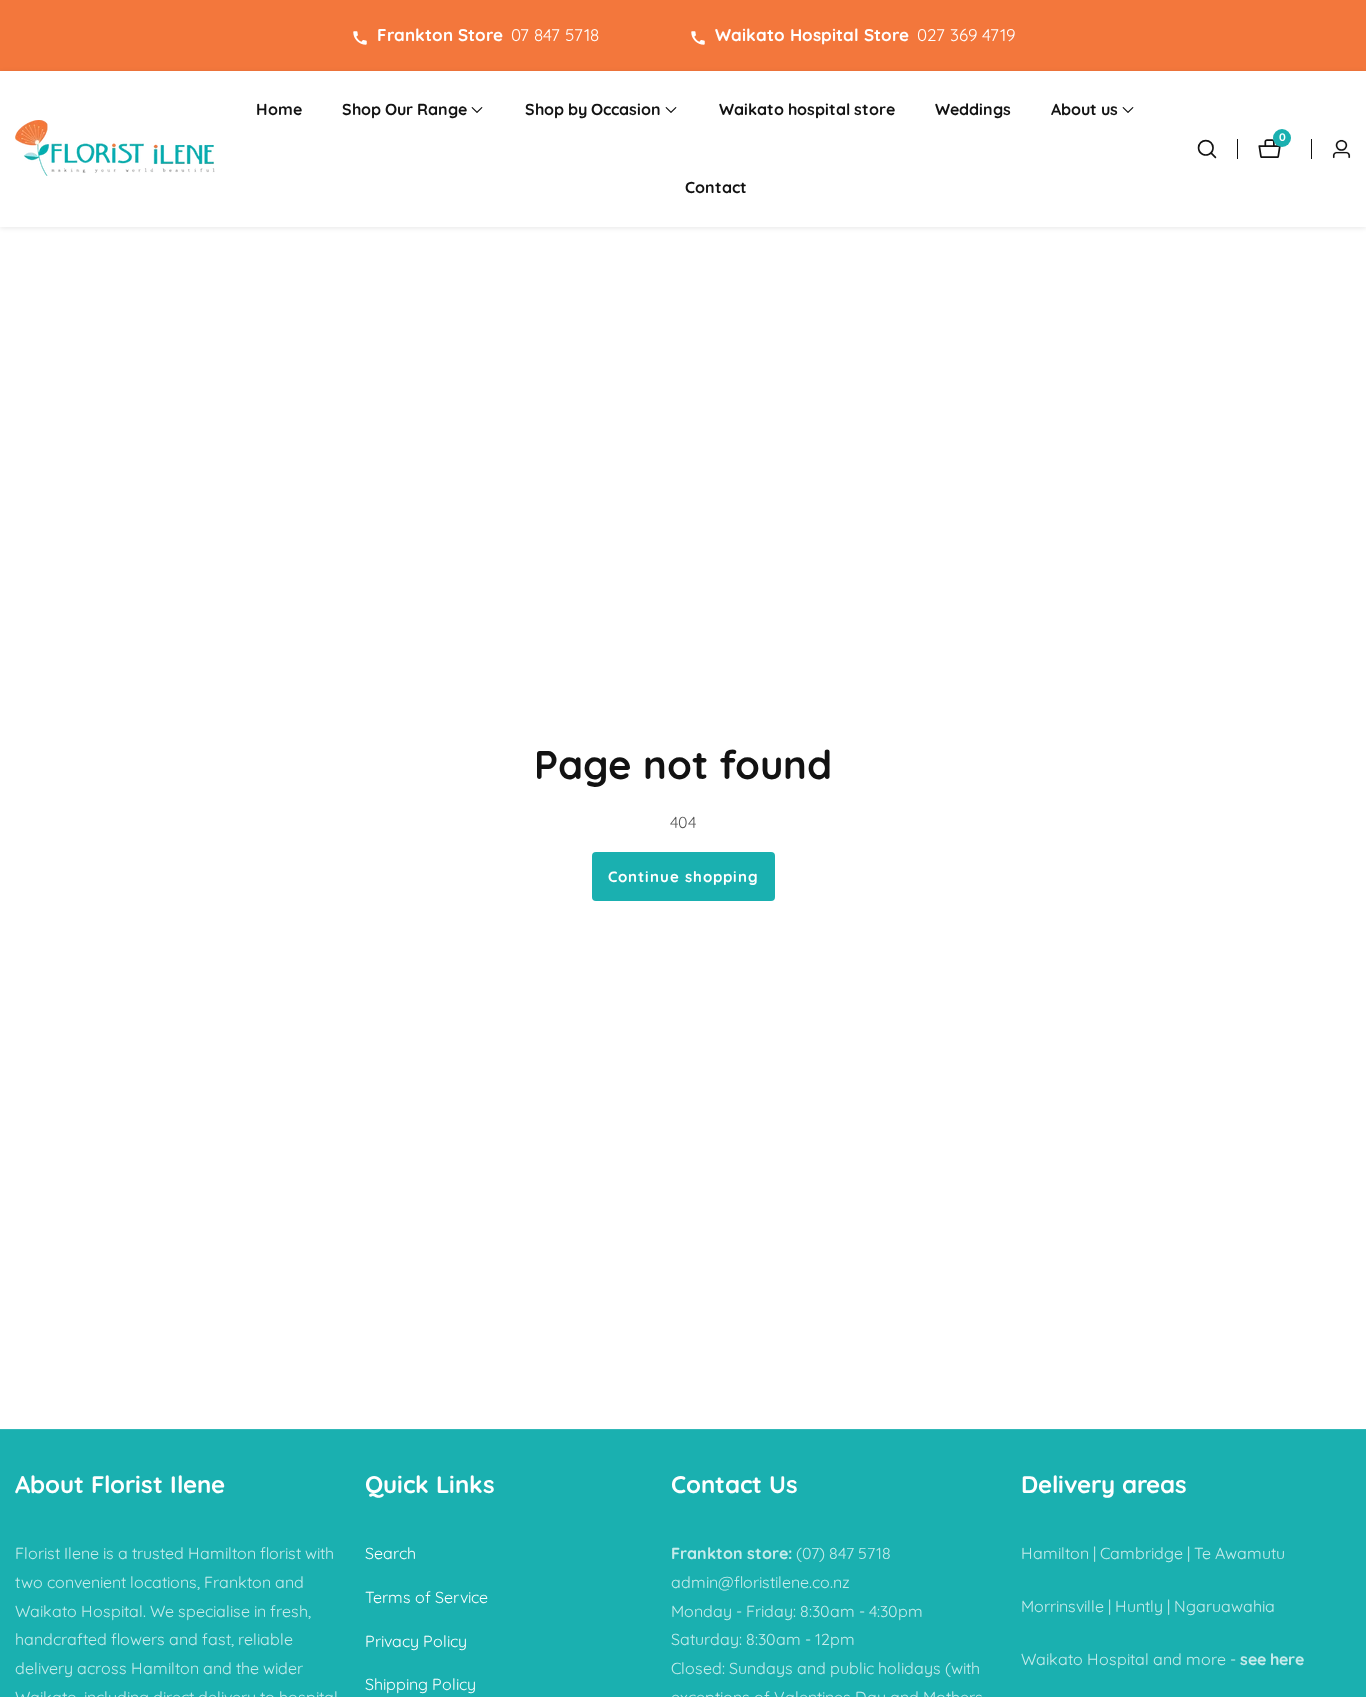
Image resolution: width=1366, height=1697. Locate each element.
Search (390, 1553)
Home (279, 109)
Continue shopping (683, 876)
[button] (404, 110)
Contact (716, 187)
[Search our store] (1207, 149)
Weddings (973, 109)
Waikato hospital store (807, 109)
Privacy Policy (416, 1641)
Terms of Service (426, 1597)
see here (1272, 1659)
